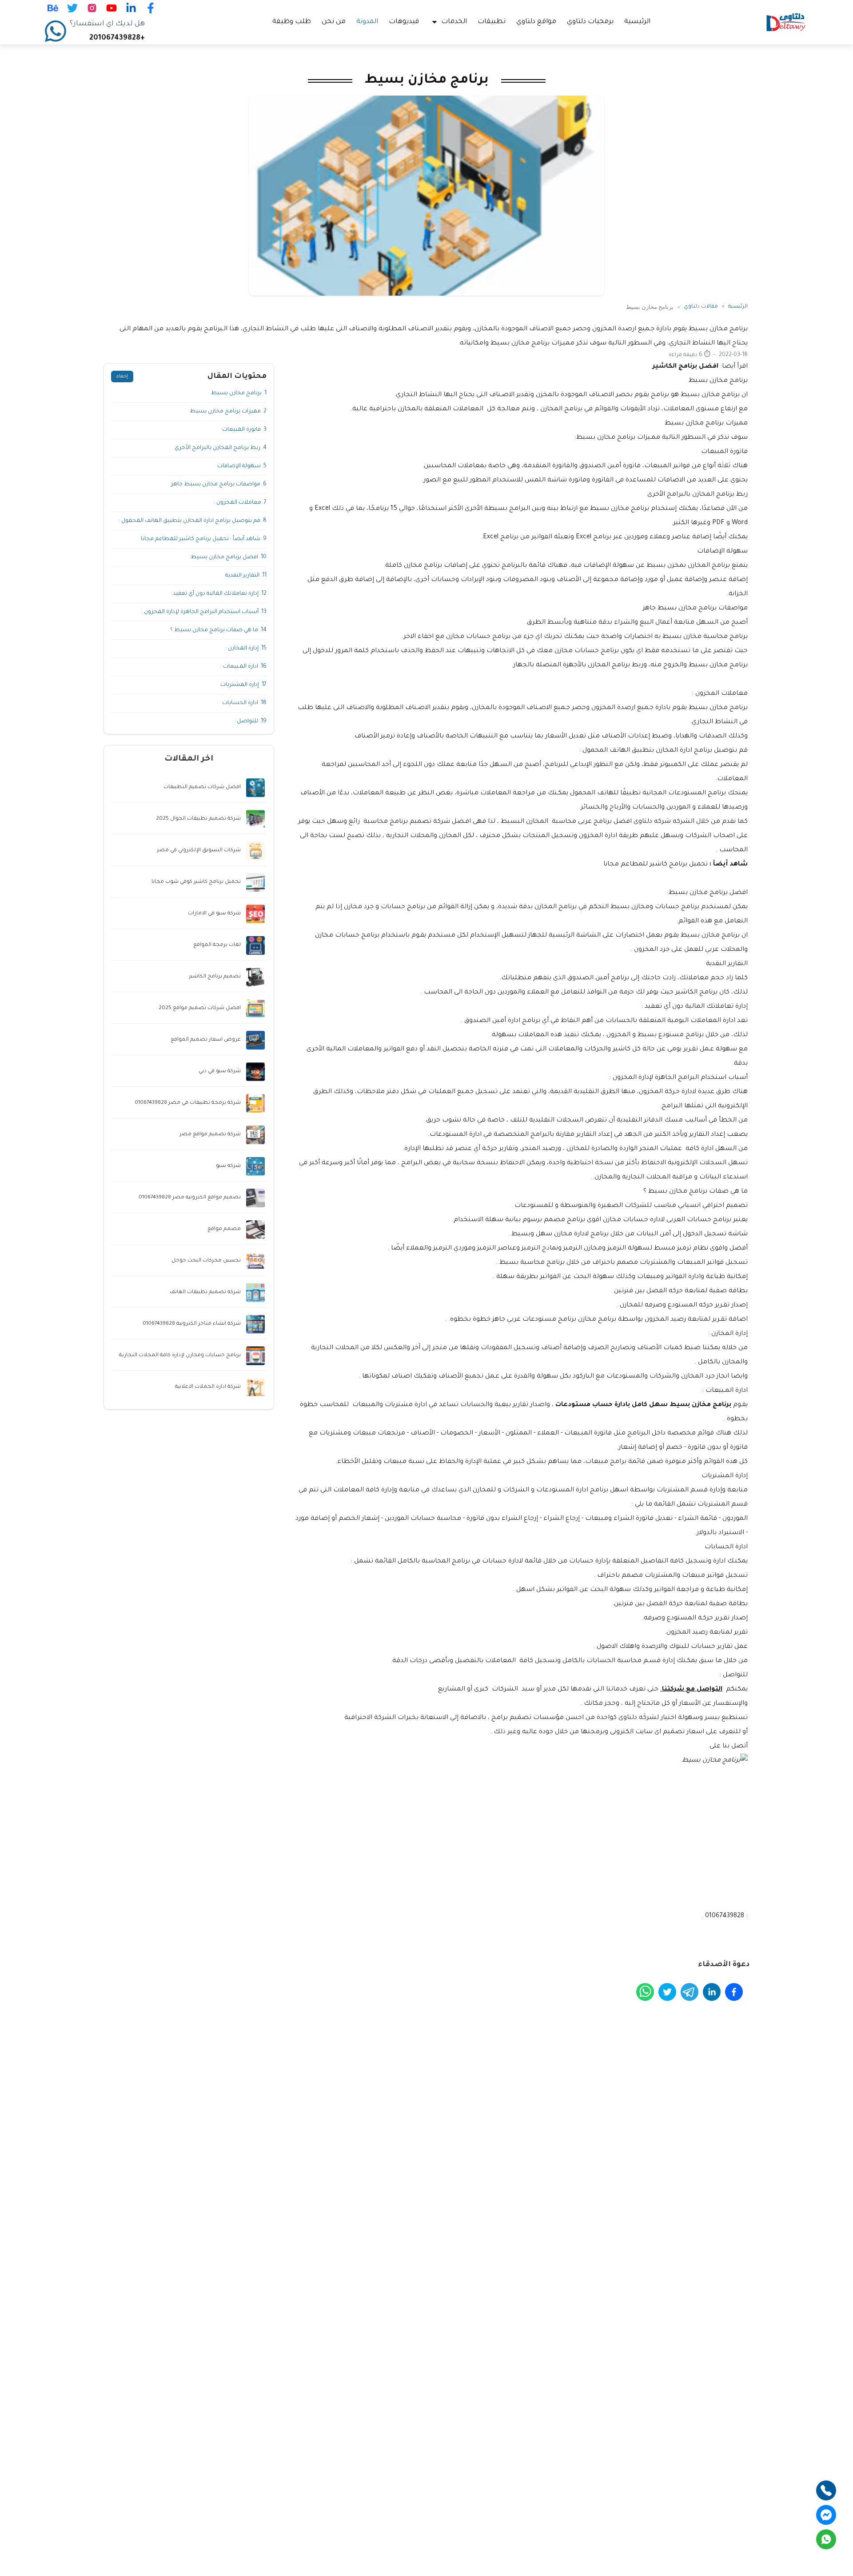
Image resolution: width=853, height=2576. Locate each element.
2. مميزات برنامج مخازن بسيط (228, 412)
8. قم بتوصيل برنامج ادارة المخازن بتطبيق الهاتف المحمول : (193, 521)
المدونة (367, 22)
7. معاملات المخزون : (240, 503)
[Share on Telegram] (690, 1992)
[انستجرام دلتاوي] (92, 8)
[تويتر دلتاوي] (72, 8)
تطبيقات (492, 22)
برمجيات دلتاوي (590, 22)
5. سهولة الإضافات (242, 466)
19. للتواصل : (250, 721)
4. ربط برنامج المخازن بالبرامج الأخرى (221, 448)
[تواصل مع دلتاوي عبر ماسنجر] (826, 2515)
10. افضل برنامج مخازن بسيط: (228, 557)
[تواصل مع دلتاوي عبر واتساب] (826, 2539)
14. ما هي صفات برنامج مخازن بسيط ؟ (218, 630)
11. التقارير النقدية (246, 576)
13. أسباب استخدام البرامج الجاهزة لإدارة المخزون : (204, 612)
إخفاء (122, 377)
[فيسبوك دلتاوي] (151, 8)
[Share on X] (667, 1992)
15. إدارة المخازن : (246, 649)
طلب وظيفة (292, 22)
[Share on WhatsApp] (645, 1992)
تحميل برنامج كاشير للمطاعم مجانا (656, 865)
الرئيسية (637, 22)
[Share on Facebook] (734, 1992)
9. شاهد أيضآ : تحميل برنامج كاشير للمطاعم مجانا (204, 539)
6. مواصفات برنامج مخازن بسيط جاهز (219, 485)
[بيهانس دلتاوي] (53, 8)
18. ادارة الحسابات (244, 703)
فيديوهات (404, 22)
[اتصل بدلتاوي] (826, 2490)
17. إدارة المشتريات (243, 685)
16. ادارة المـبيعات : (243, 667)
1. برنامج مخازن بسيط (239, 393)
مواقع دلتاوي (536, 22)
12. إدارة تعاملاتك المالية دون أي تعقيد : (218, 594)
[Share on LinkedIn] (712, 1992)
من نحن (334, 22)
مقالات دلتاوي (701, 307)
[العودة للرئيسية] (786, 22)
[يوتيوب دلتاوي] (112, 8)
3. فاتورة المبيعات (244, 430)
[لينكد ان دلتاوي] (131, 8)
